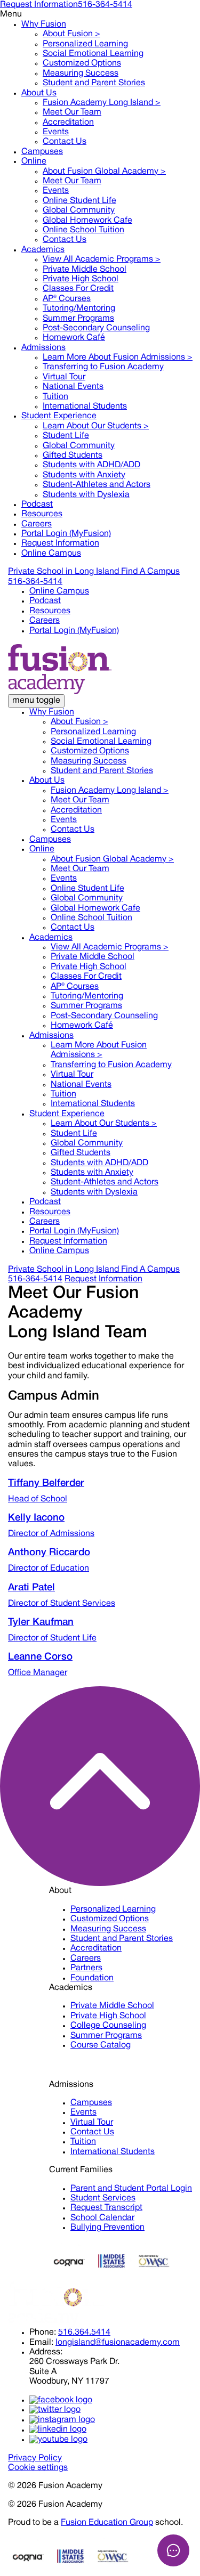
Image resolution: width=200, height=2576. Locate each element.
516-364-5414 (105, 5)
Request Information (39, 5)
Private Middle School (85, 270)
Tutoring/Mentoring (79, 308)
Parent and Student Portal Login (131, 2189)
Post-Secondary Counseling (96, 328)
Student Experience (59, 416)
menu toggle (36, 701)
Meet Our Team (72, 112)
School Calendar (102, 2218)
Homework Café (74, 338)
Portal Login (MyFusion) (66, 534)
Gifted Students (73, 456)
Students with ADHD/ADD (91, 465)
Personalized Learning (85, 44)
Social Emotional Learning (93, 54)
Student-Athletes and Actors (97, 485)
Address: (46, 2352)
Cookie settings (38, 2468)
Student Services (103, 2198)
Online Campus (51, 554)
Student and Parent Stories (94, 83)
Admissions (43, 348)
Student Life (66, 436)
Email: (41, 2343)
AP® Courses (67, 299)
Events (56, 132)
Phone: (43, 2333)
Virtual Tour (64, 377)
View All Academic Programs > (102, 259)
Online (34, 161)
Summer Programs (78, 319)
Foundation (92, 1978)
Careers (37, 524)
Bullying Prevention (107, 2228)
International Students (85, 407)
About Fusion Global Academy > (104, 172)
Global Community (79, 210)
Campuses (42, 152)
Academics (43, 250)
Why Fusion (44, 25)
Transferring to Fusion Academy (103, 367)
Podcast (37, 505)
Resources (42, 514)
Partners (86, 1968)
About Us (39, 93)
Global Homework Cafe (87, 221)
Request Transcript (106, 2208)
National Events (73, 387)
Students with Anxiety (84, 475)
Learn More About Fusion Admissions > (118, 357)
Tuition (55, 397)
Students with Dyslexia (86, 495)
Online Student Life (79, 201)
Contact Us (65, 142)
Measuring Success (81, 74)
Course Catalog (101, 2045)
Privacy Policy (35, 2458)
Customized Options (82, 63)
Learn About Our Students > (96, 426)
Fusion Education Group (107, 2523)
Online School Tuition (83, 230)
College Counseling (108, 2026)
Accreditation (68, 123)
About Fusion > (71, 34)
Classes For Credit (78, 289)
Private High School (81, 279)
